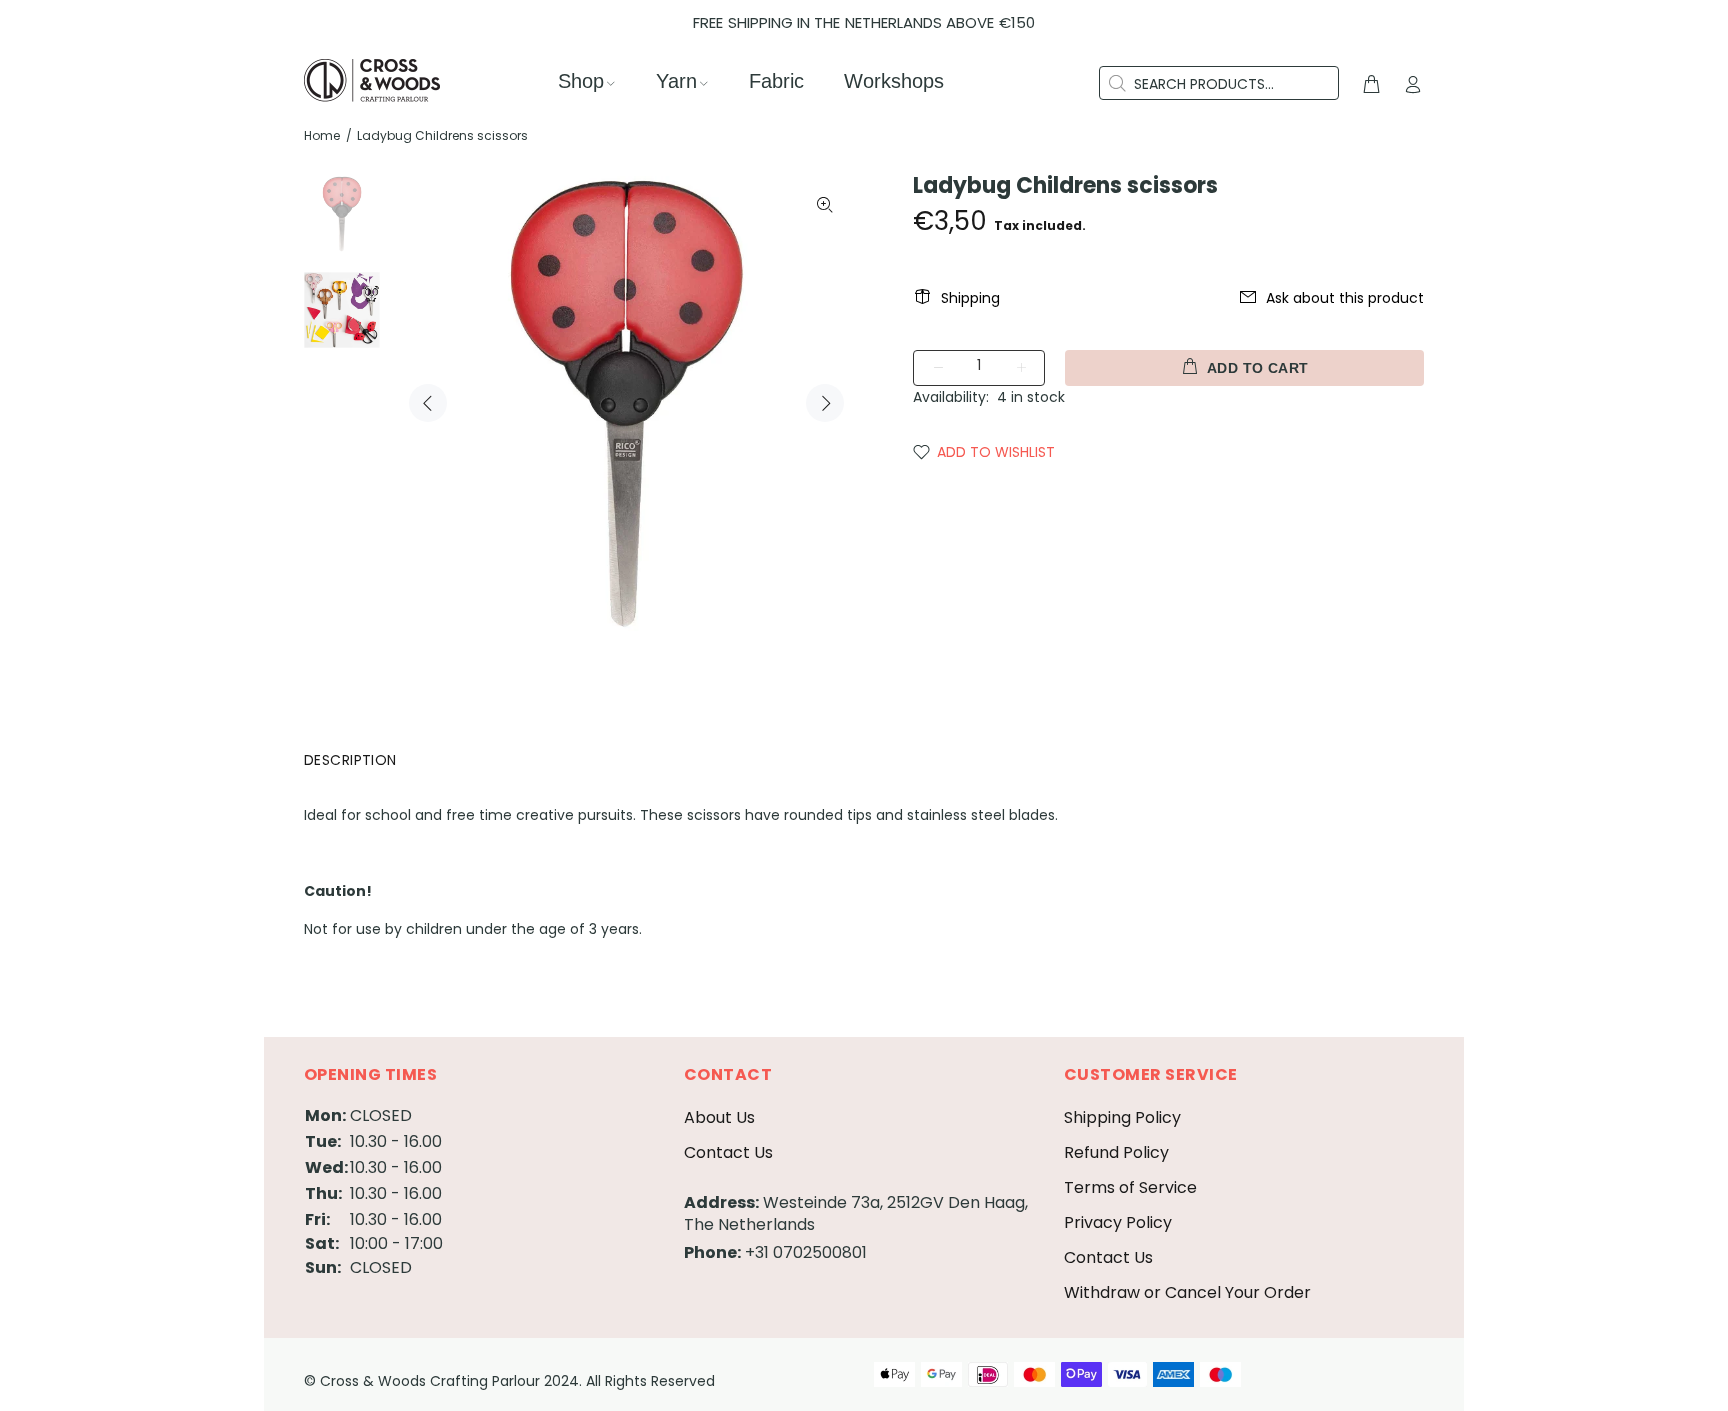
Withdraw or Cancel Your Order (1187, 1292)
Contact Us (728, 1152)
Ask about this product (1345, 298)
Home (322, 135)
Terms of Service (1130, 1187)
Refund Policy (1116, 1152)
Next (825, 403)
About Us (719, 1117)
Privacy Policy (1118, 1222)
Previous (428, 403)
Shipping (970, 298)
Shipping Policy (1122, 1117)
